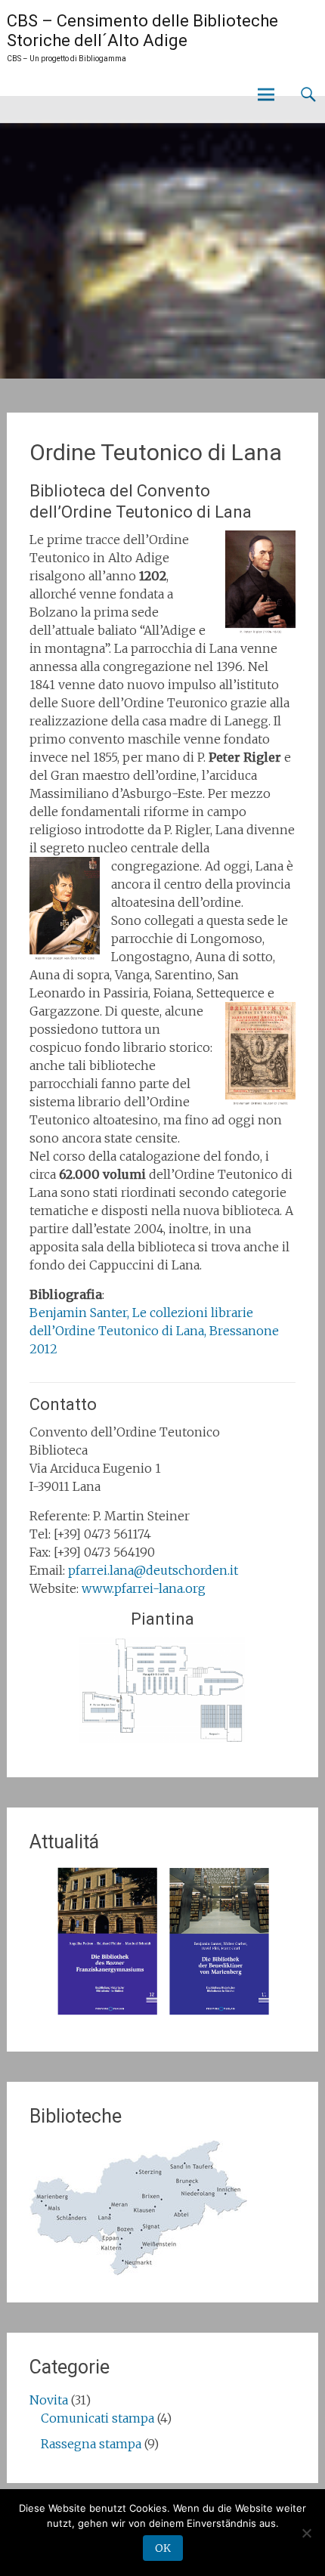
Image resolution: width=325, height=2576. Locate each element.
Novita (49, 2400)
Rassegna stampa (91, 2444)
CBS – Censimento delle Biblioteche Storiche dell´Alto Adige (142, 31)
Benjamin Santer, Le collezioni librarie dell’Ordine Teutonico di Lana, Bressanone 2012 (154, 1331)
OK (163, 2548)
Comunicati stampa (97, 2418)
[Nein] (306, 2533)
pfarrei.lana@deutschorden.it (153, 1570)
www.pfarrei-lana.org (144, 1588)
